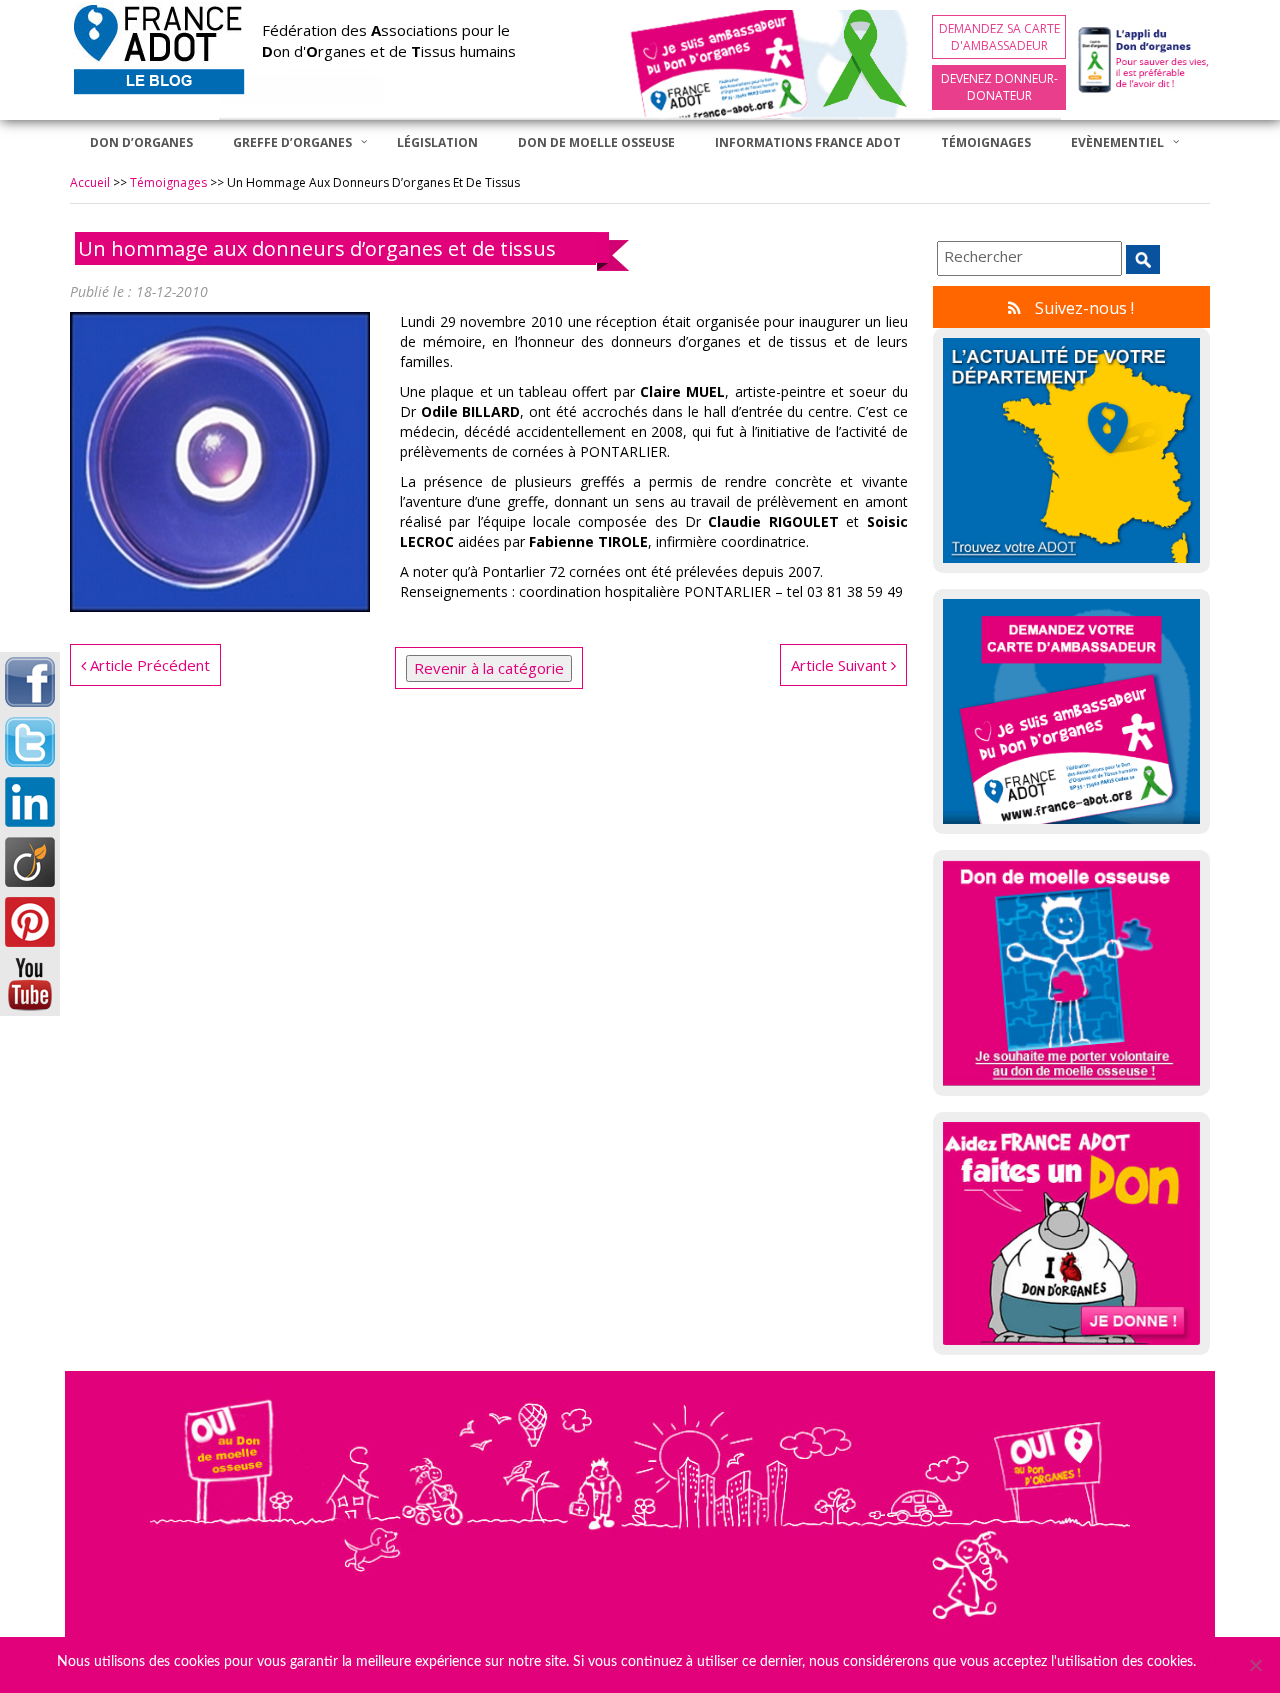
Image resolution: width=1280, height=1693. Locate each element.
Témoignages (168, 182)
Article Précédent (148, 665)
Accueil (90, 182)
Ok (1215, 1662)
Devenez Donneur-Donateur (999, 87)
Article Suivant (841, 665)
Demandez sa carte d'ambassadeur (999, 37)
